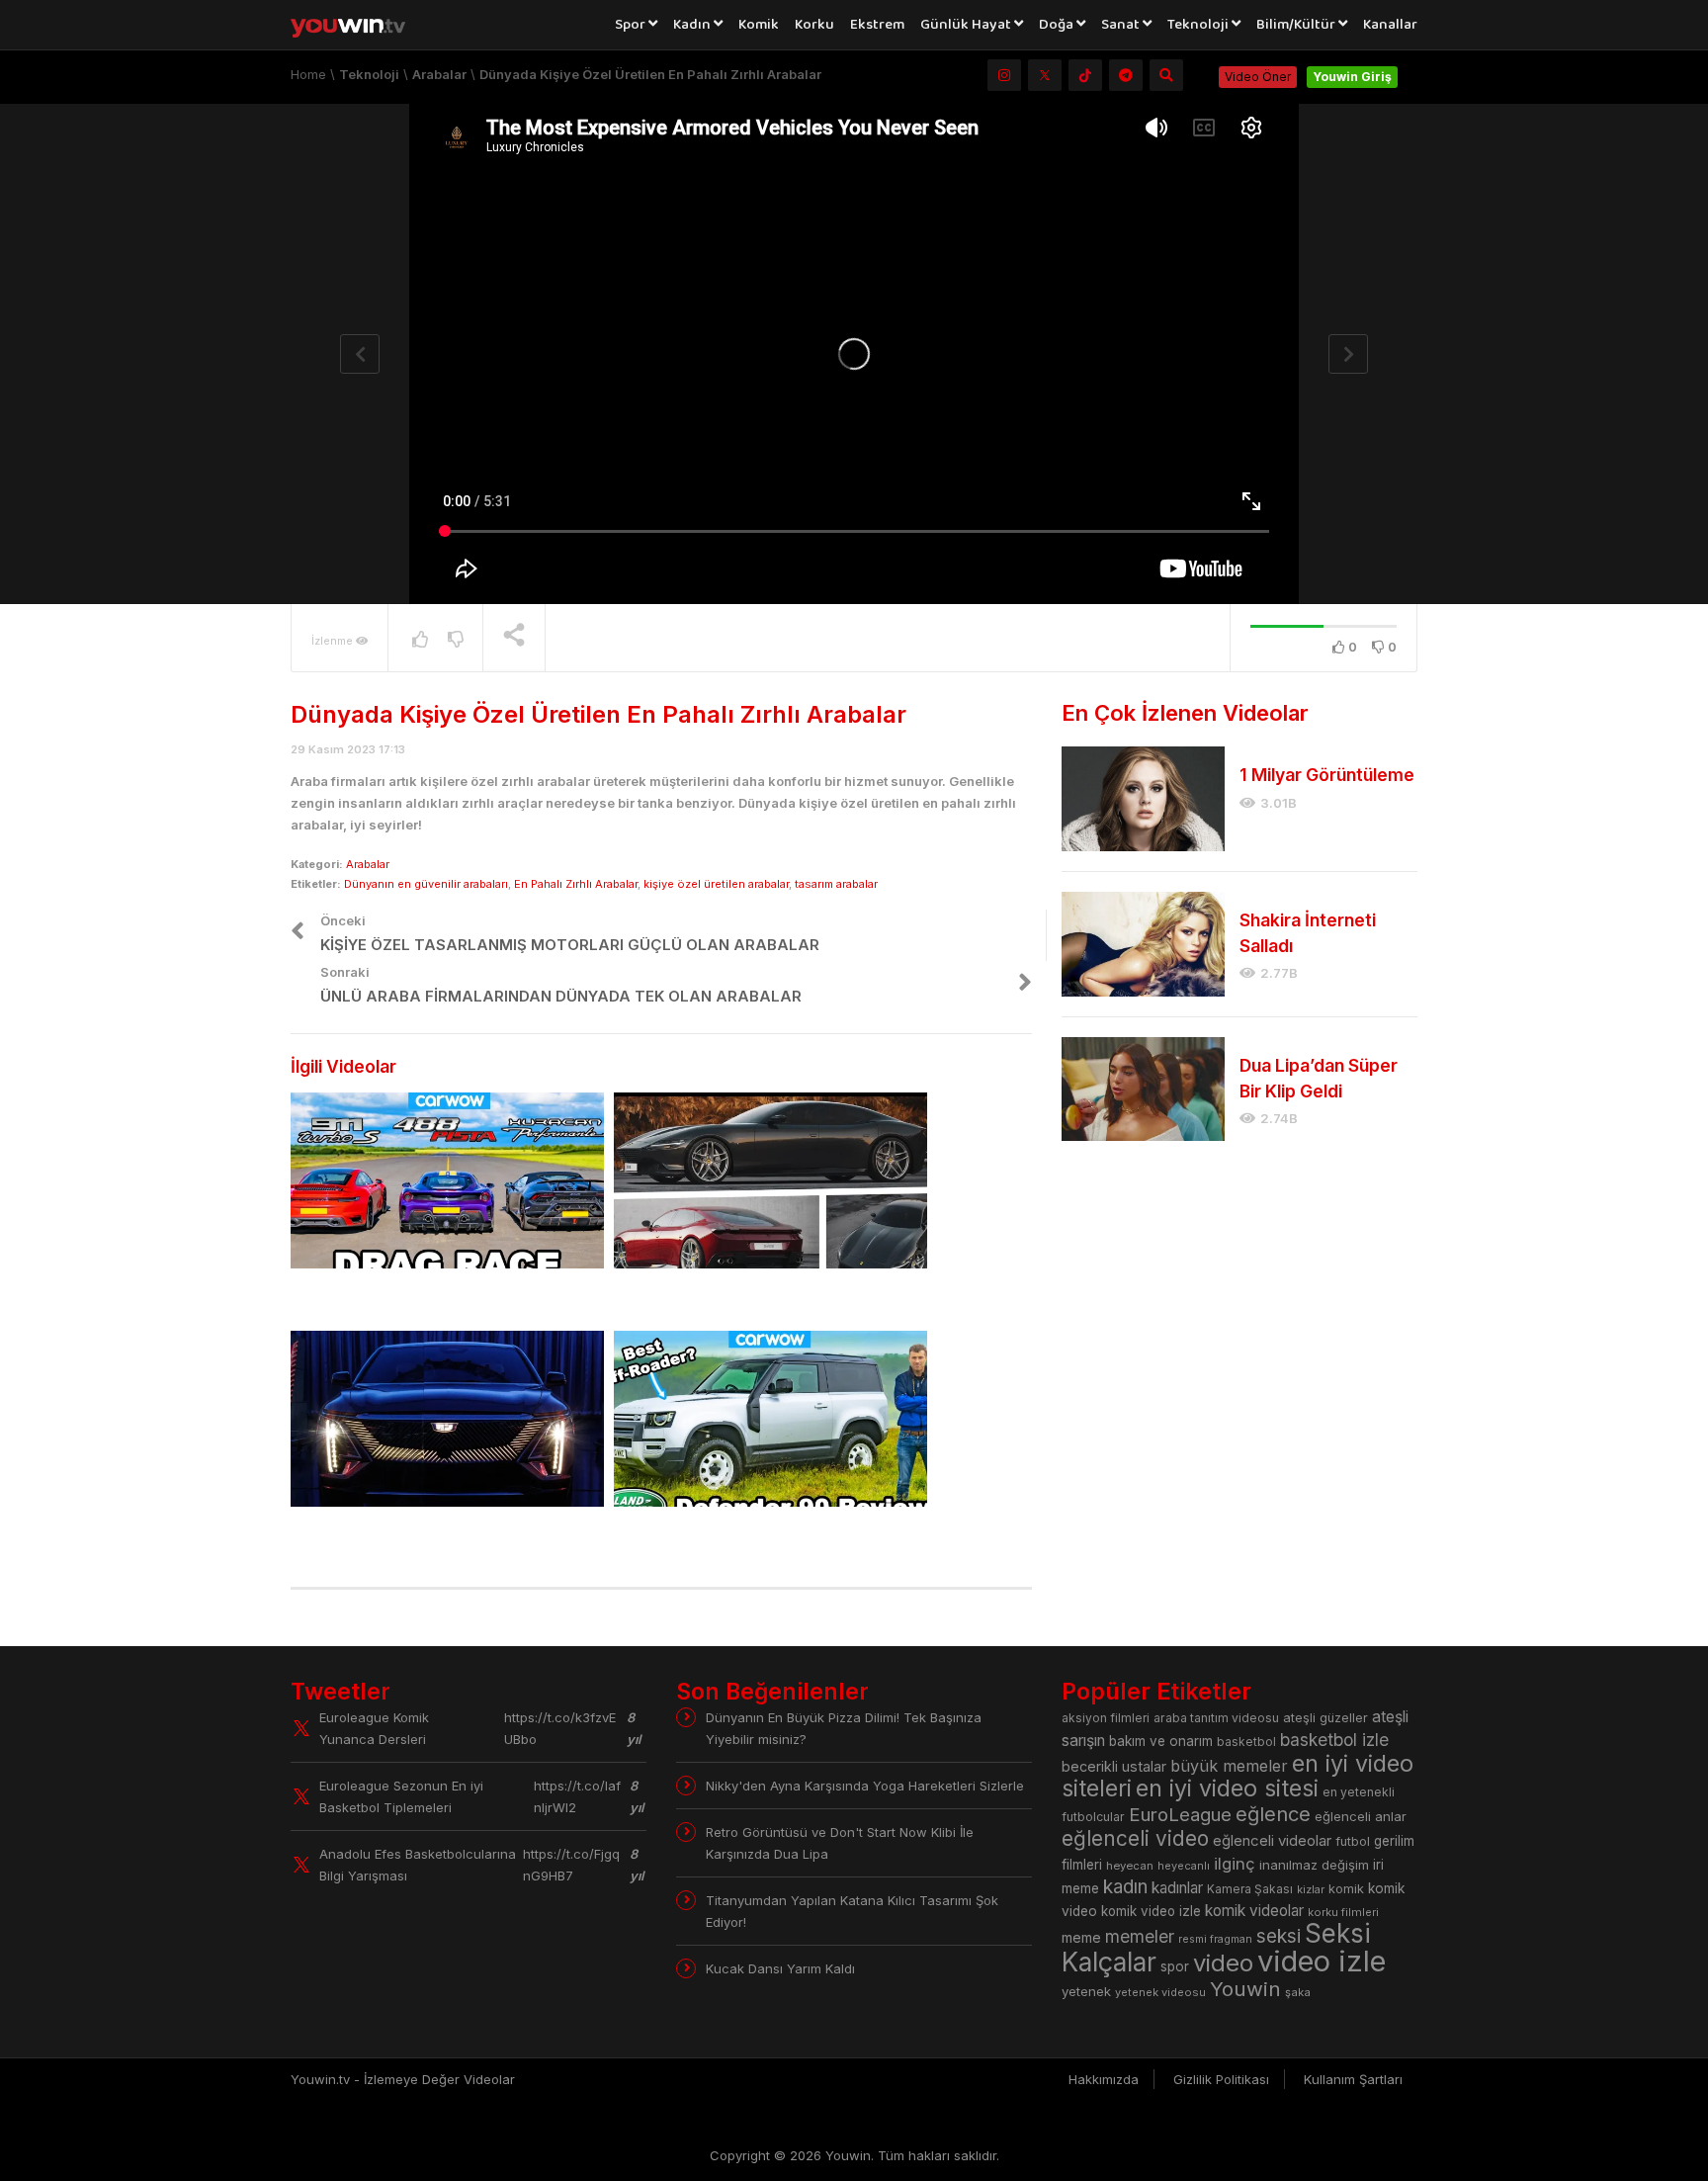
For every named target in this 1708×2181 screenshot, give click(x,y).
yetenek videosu (1160, 1992)
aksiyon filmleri (1106, 1718)
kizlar (1311, 1889)
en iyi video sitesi (1227, 1788)
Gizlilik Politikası (1221, 2079)
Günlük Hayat (967, 25)
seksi (1279, 1936)
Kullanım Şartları (1353, 2079)
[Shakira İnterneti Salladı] (1143, 944)
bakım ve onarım (1161, 1741)
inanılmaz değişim (1314, 1865)
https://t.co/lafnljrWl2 (577, 1796)
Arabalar (368, 864)
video (1223, 1963)
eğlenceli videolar (1272, 1840)
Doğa (1058, 25)
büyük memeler (1229, 1766)
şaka (1298, 1992)
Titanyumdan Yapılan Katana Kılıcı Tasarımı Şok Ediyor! (852, 1911)
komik (1346, 1889)
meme (1081, 1937)
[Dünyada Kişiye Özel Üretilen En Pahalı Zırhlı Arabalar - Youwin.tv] (359, 25)
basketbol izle (1334, 1740)
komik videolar (1254, 1911)
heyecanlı (1184, 1866)
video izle (1322, 1961)
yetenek (1086, 1991)
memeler (1140, 1936)
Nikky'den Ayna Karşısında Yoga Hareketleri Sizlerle (865, 1786)
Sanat (1122, 25)
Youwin (1245, 1989)
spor (1175, 1966)
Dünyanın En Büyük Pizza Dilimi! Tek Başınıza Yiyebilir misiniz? (844, 1728)
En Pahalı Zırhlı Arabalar (576, 884)
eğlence (1273, 1814)
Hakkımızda (1104, 2079)
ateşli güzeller (1325, 1718)
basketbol (1246, 1742)
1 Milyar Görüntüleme (1327, 775)
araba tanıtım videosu (1216, 1718)
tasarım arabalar (836, 884)
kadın (1125, 1887)
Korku (814, 25)
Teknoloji (1199, 25)
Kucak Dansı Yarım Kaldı (780, 1968)
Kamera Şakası (1250, 1889)
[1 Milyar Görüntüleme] (1143, 799)
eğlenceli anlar (1361, 1816)
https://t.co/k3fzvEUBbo (560, 1728)
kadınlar (1177, 1888)
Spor (632, 25)
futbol (1353, 1841)
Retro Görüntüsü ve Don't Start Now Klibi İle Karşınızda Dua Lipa (840, 1843)
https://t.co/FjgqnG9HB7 (571, 1865)
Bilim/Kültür (1297, 25)
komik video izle (1151, 1911)
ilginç (1235, 1864)
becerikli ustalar (1114, 1766)
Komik (759, 25)
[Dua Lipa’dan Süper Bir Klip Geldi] (1143, 1090)
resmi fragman (1215, 1939)
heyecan (1130, 1866)
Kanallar (1390, 25)
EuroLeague (1180, 1815)
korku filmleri (1343, 1912)
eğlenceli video (1135, 1838)
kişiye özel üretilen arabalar (716, 884)
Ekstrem (877, 25)
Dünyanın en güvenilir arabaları (426, 884)
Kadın (693, 25)
